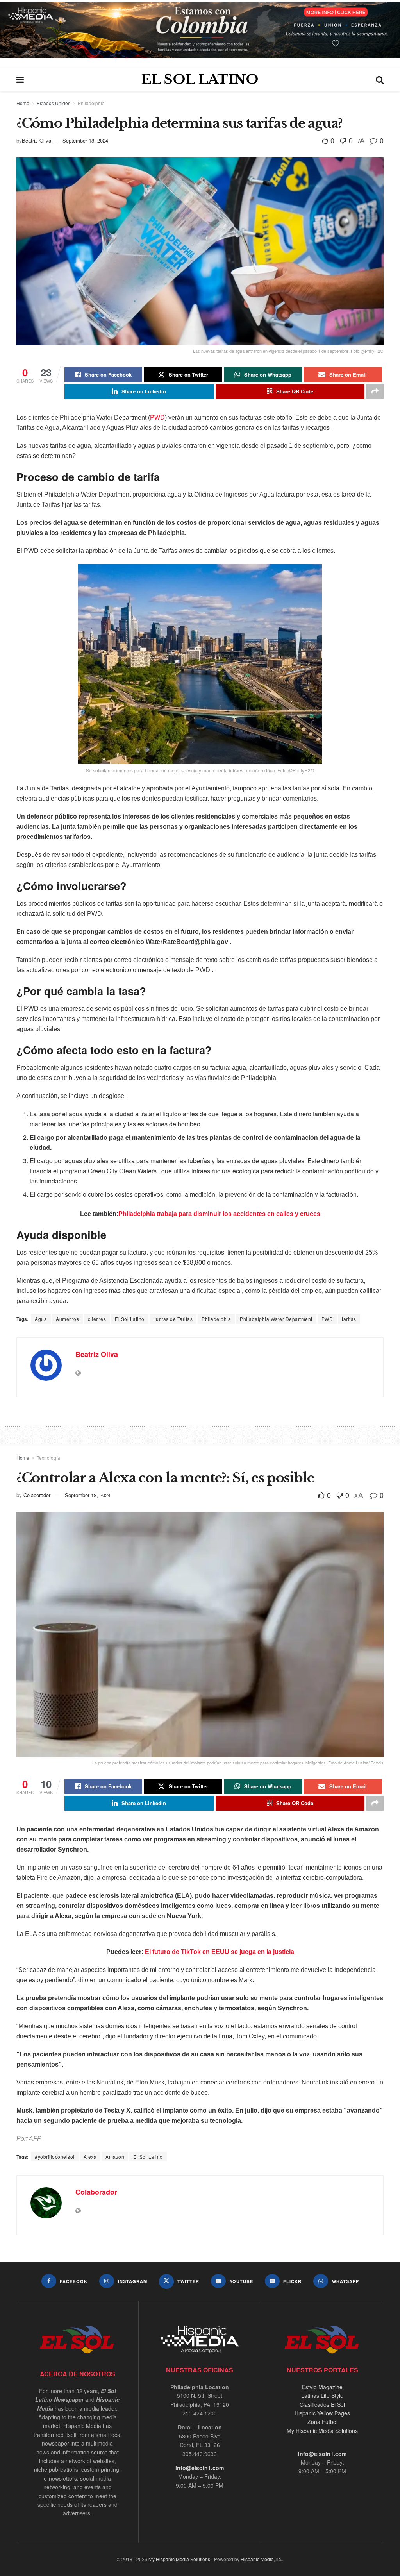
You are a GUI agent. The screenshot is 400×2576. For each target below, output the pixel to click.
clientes (97, 1319)
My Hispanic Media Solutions (322, 2431)
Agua (41, 1319)
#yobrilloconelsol (55, 2157)
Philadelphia (91, 103)
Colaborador (37, 1495)
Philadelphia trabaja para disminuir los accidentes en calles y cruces (219, 1214)
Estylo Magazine (322, 2387)
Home (23, 103)
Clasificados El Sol (322, 2404)
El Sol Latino (130, 1319)
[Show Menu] (20, 79)
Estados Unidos (54, 103)
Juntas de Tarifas (173, 1319)
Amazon (115, 2157)
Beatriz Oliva (37, 140)
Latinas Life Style (322, 2395)
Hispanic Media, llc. (261, 2559)
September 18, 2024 (85, 140)
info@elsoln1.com (200, 2468)
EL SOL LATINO (200, 79)
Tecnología (48, 1458)
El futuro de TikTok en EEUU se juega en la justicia (220, 1952)
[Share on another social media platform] (375, 391)
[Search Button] (380, 79)
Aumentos (67, 1319)
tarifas (349, 1319)
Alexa (90, 2157)
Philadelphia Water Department (276, 1319)
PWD (157, 417)
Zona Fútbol (322, 2422)
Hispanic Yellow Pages (322, 2413)
